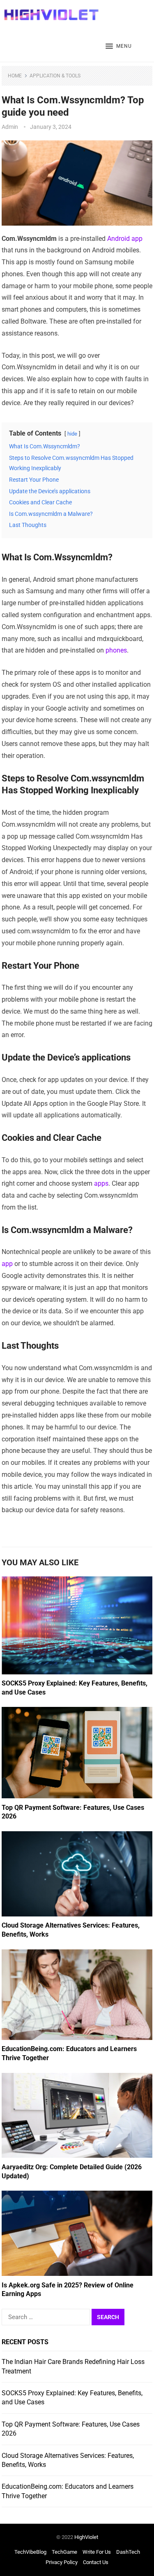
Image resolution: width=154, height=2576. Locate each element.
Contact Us (96, 2562)
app (7, 1264)
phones (116, 650)
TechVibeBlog (30, 2552)
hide (72, 434)
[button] (119, 47)
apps (101, 1183)
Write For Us (97, 2552)
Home (15, 76)
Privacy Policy (62, 2562)
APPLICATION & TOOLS (55, 76)
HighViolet (86, 2537)
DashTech (128, 2552)
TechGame (64, 2552)
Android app (125, 239)
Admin (10, 127)
